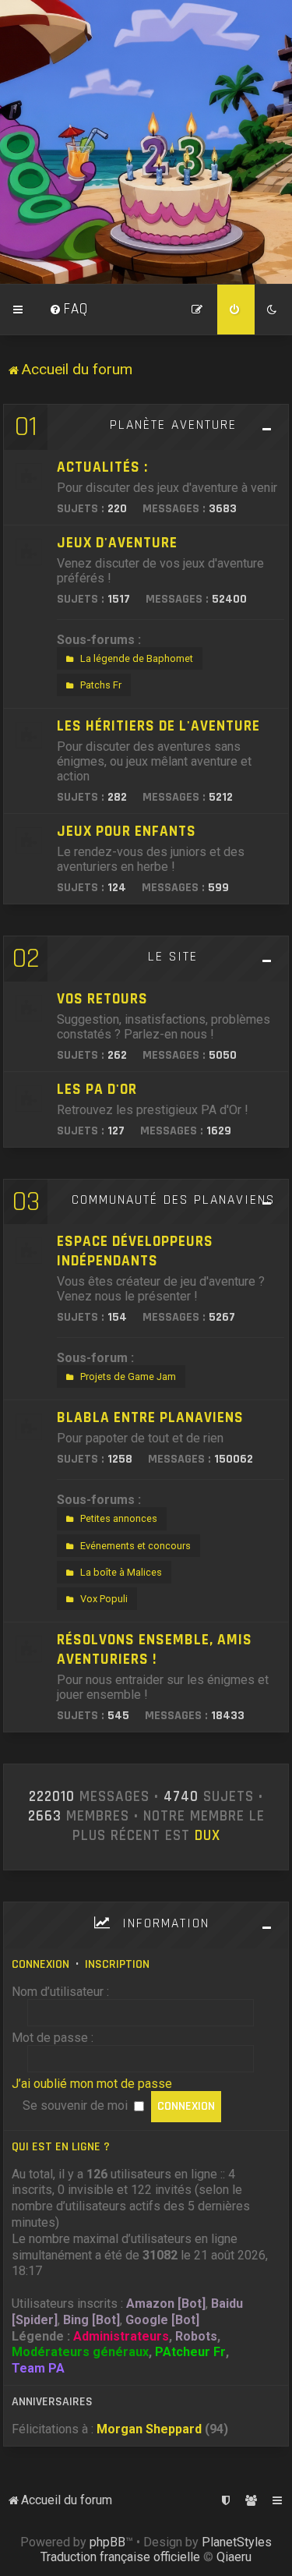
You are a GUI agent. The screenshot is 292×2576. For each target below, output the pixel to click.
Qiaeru (234, 2557)
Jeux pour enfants (127, 832)
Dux (208, 1836)
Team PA (38, 2368)
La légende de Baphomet (137, 658)
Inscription (117, 1964)
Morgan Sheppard (149, 2429)
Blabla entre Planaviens (150, 1418)
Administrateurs (121, 2336)
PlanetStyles (237, 2542)
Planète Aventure (173, 425)
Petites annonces (119, 1518)
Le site (173, 957)
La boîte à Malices (121, 1572)
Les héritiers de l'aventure (158, 726)
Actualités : (102, 467)
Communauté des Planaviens (173, 1200)
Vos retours (102, 999)
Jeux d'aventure (117, 543)
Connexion (40, 1964)
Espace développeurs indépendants (135, 1251)
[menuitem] (69, 310)
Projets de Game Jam (128, 1376)
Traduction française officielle (120, 2557)
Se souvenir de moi (77, 2105)
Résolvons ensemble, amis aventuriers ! (155, 1650)
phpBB (107, 2542)
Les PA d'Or (97, 1090)
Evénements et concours (135, 1546)
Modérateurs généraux (80, 2352)
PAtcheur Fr (190, 2352)
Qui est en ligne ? (61, 2147)
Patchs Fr (101, 685)
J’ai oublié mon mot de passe (92, 2084)
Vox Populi (104, 1599)
